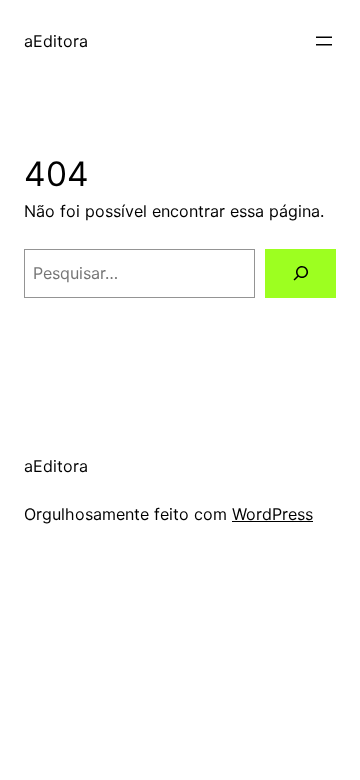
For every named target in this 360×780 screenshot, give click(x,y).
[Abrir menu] (324, 41)
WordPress (272, 514)
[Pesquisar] (300, 273)
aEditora (56, 41)
